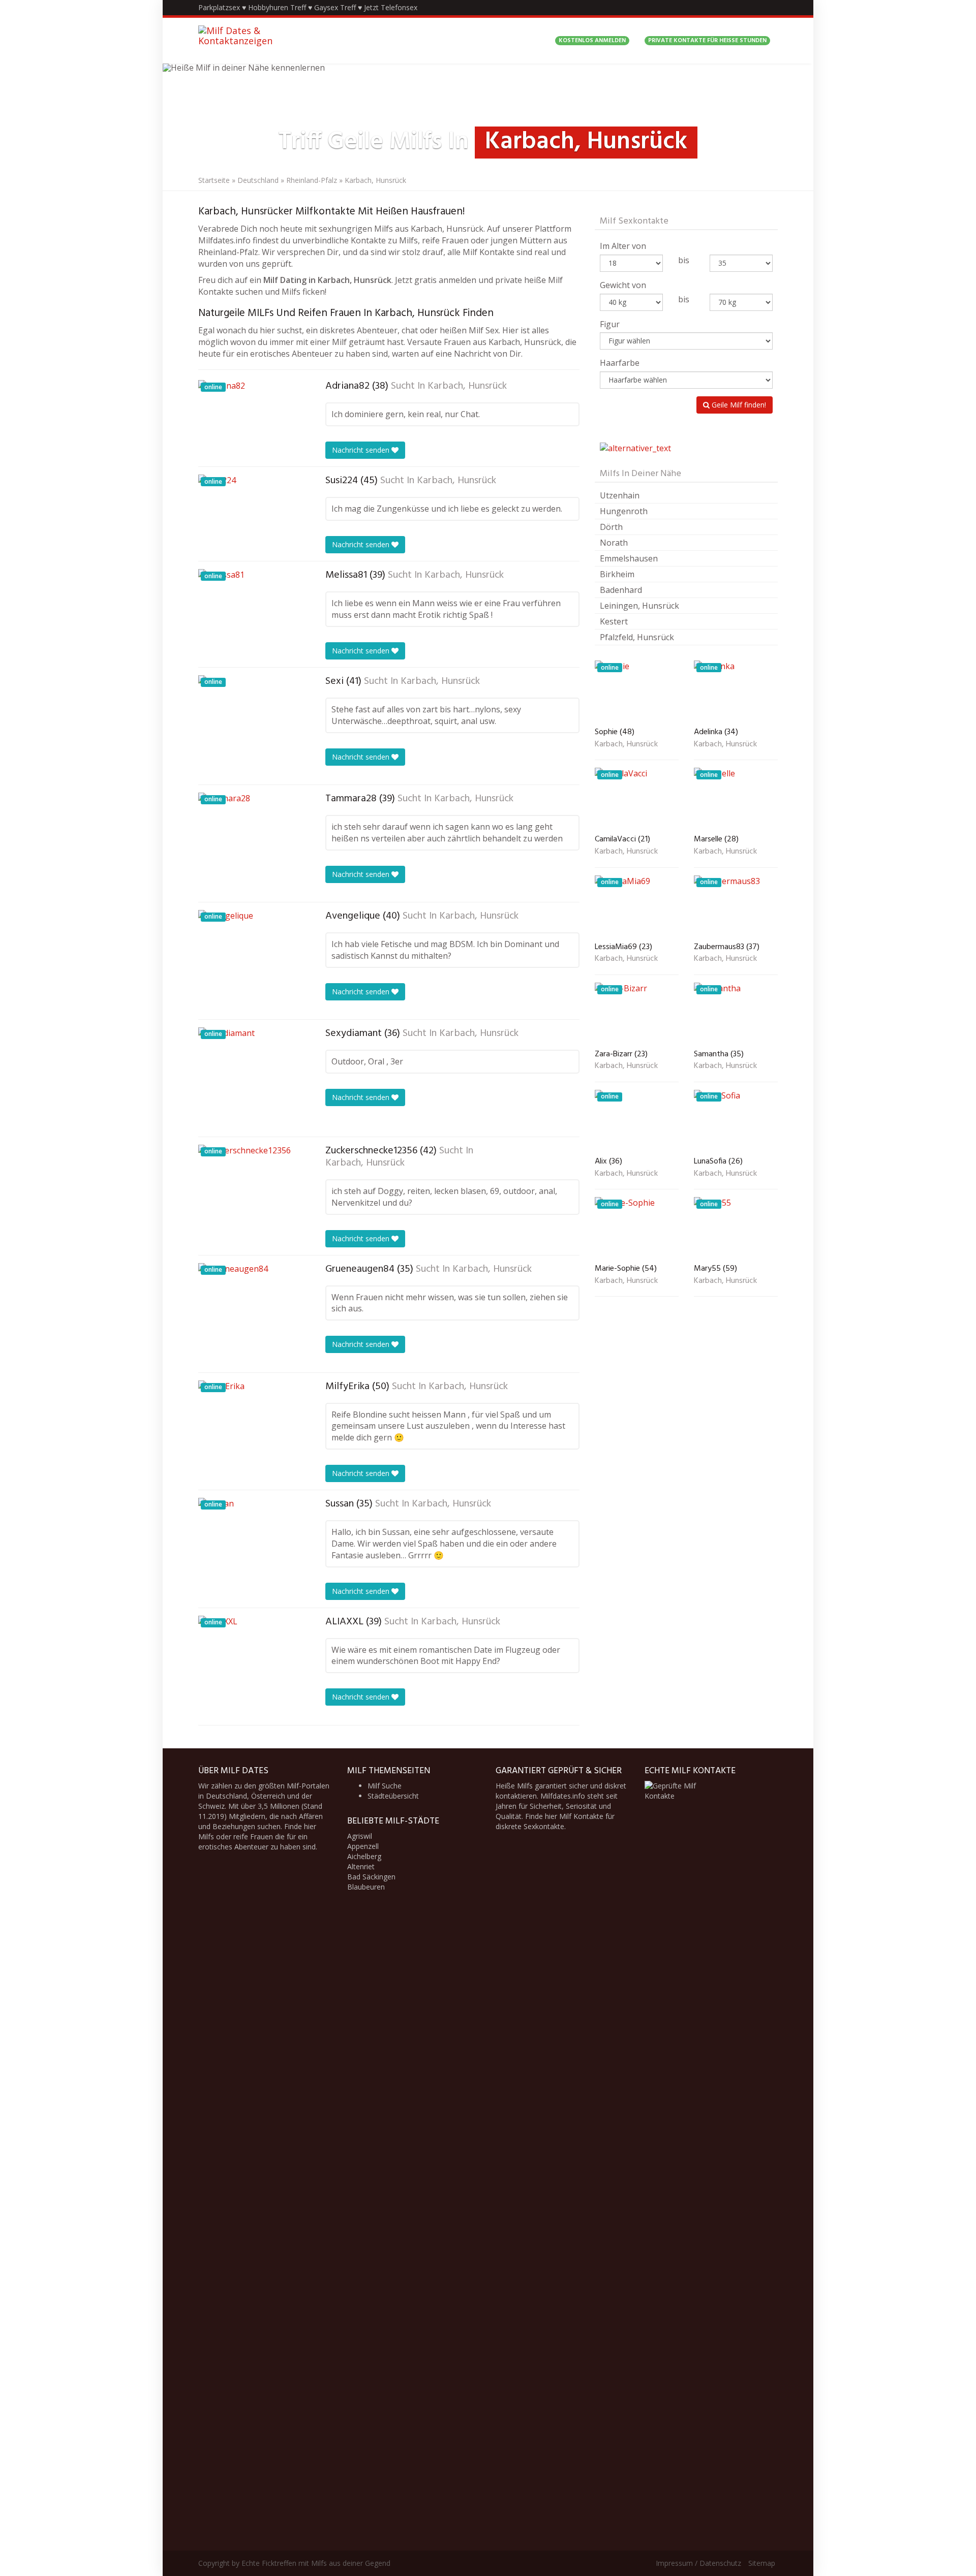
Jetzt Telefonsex (391, 7)
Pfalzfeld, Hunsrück (637, 637)
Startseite (214, 180)
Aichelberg (364, 1856)
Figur (610, 324)
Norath (614, 543)
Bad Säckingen (371, 1877)
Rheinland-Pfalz (312, 180)
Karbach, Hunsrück (467, 386)
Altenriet (361, 1866)
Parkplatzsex (219, 7)
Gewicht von (623, 285)
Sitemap (762, 2563)
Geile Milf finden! (738, 405)
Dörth (611, 527)
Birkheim (617, 574)
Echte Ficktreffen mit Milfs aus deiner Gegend (316, 2563)
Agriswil (360, 1836)
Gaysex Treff (335, 7)
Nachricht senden (362, 450)
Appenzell (363, 1846)
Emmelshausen (629, 558)
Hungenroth (624, 511)
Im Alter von (623, 246)
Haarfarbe (620, 363)
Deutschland (258, 180)
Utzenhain (620, 495)
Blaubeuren (366, 1887)
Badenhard (621, 590)
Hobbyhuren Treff (277, 7)
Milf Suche (385, 1786)
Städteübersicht (393, 1796)
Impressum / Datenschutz (698, 2563)
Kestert (614, 621)
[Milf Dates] (262, 41)
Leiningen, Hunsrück (639, 606)
